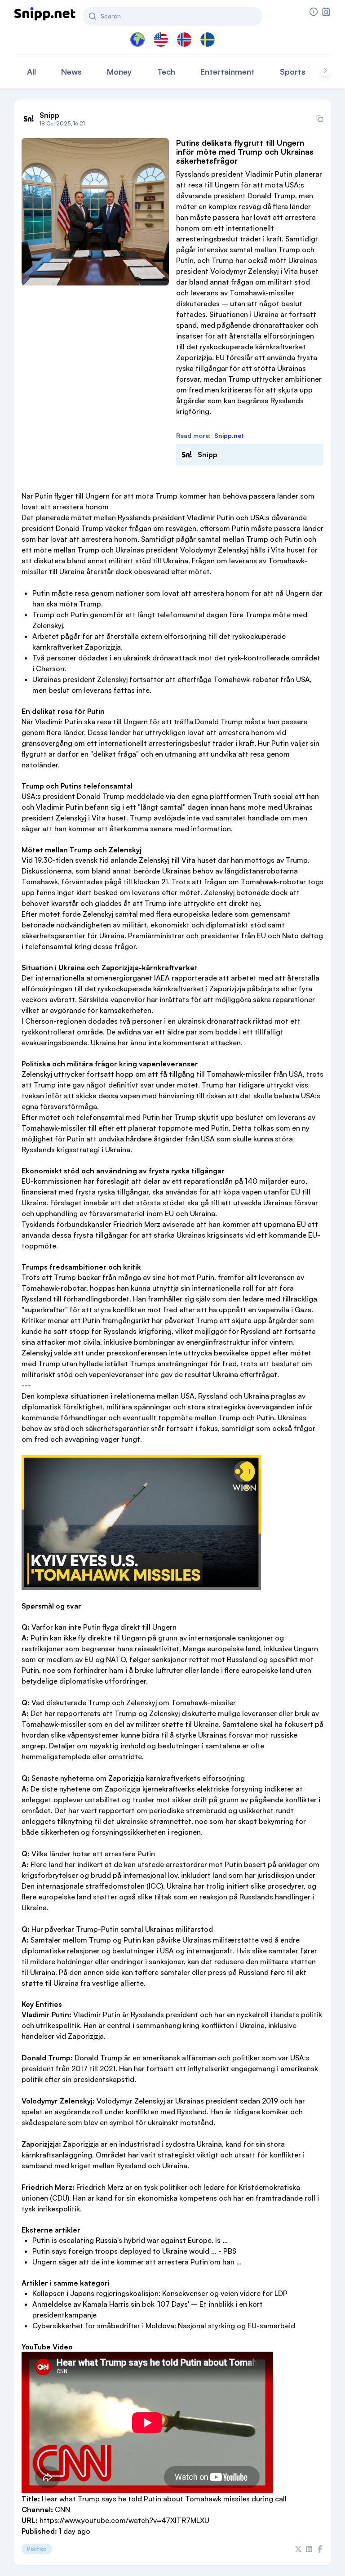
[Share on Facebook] (320, 2549)
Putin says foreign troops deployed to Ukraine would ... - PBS (134, 2251)
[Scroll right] (325, 71)
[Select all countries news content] (137, 40)
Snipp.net (229, 435)
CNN (62, 2509)
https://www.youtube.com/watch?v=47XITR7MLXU (124, 2520)
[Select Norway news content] (184, 40)
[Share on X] (298, 2549)
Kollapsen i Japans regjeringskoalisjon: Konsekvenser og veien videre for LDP (160, 2293)
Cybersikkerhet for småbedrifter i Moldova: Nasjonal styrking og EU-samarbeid (164, 2326)
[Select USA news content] (161, 40)
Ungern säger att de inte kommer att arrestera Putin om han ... (137, 2262)
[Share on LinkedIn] (309, 2549)
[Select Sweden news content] (208, 40)
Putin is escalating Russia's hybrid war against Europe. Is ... (130, 2240)
